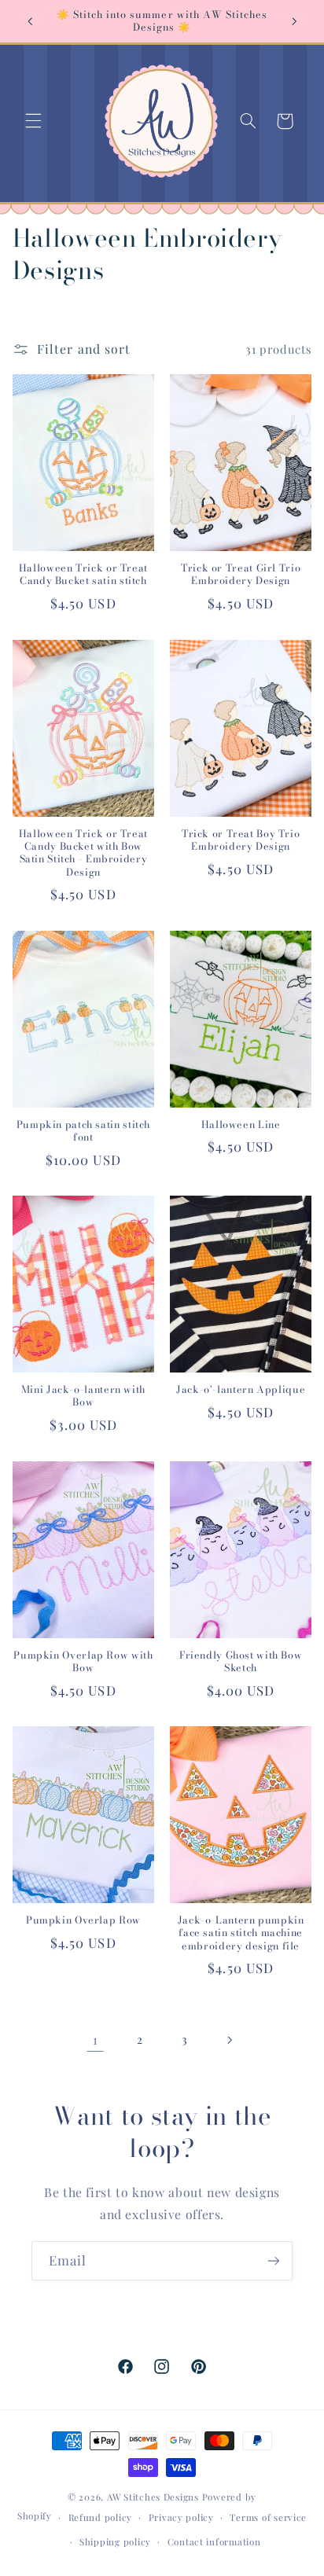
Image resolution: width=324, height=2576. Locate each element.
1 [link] (96, 2039)
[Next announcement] (294, 21)
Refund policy (101, 2517)
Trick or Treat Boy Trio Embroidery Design (241, 841)
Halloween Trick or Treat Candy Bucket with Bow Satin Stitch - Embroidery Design (83, 853)
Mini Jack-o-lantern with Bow (83, 1396)
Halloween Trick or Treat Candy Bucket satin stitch (83, 575)
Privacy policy (181, 2517)
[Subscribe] (274, 2260)
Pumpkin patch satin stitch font (83, 1132)
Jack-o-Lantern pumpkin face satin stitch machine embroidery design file (241, 1933)
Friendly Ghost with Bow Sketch (241, 1662)
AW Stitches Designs (153, 2497)
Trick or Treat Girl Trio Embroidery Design (241, 575)
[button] (33, 121)
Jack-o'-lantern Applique (241, 1390)
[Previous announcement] (30, 21)
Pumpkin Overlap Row (83, 1920)
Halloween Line (241, 1125)
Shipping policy (115, 2542)
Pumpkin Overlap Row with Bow (83, 1662)
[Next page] (229, 2040)
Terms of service (268, 2517)
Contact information (214, 2542)
